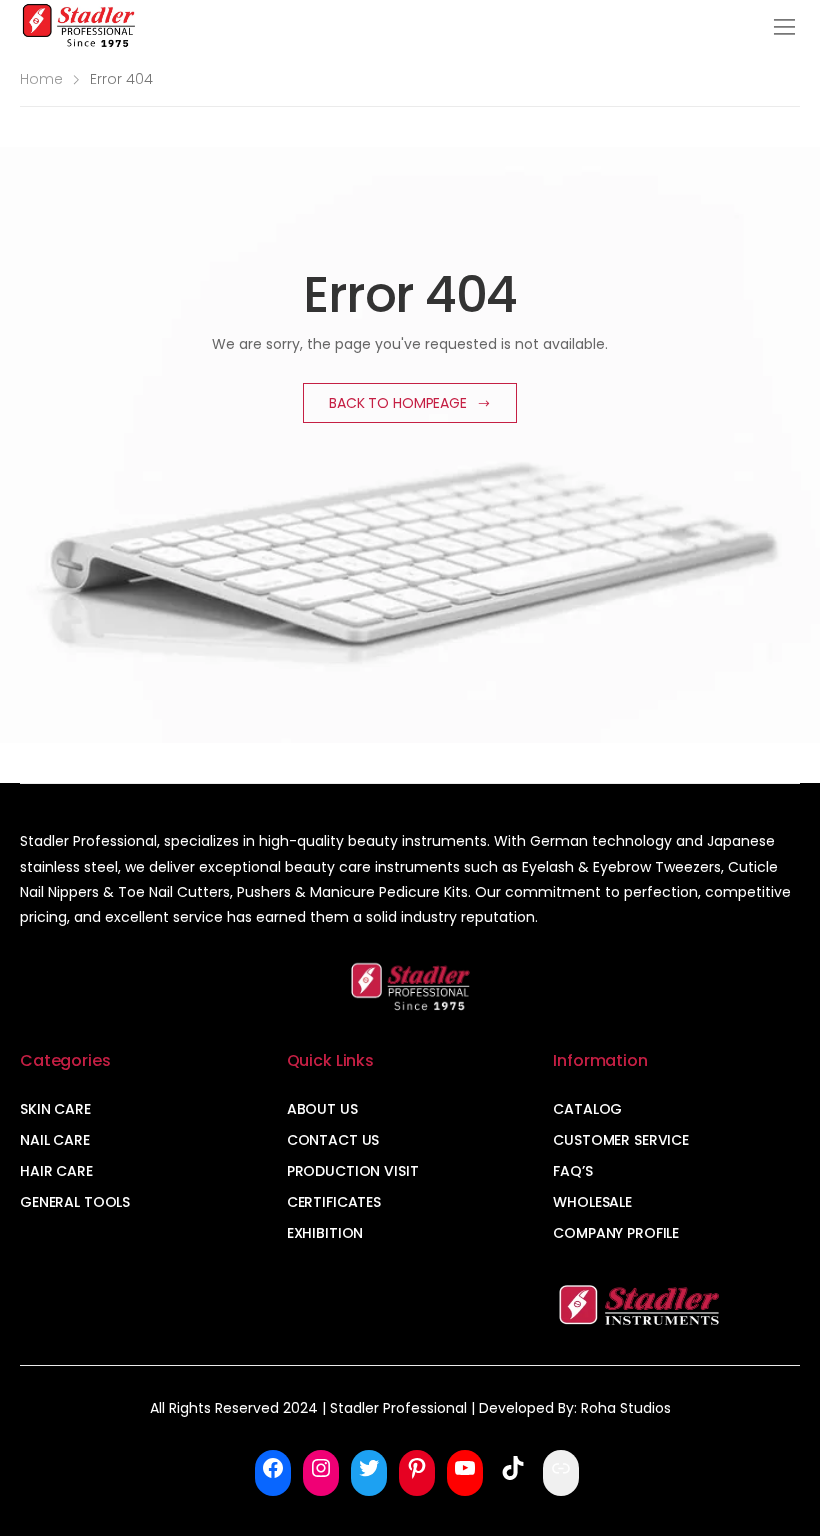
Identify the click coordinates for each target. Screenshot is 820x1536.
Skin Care (55, 1109)
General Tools (75, 1202)
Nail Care (55, 1140)
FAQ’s (572, 1171)
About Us (322, 1109)
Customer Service (621, 1140)
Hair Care (56, 1171)
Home (41, 79)
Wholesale (592, 1202)
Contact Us (333, 1140)
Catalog (587, 1109)
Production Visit (353, 1171)
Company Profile (616, 1233)
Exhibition (325, 1233)
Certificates (334, 1202)
